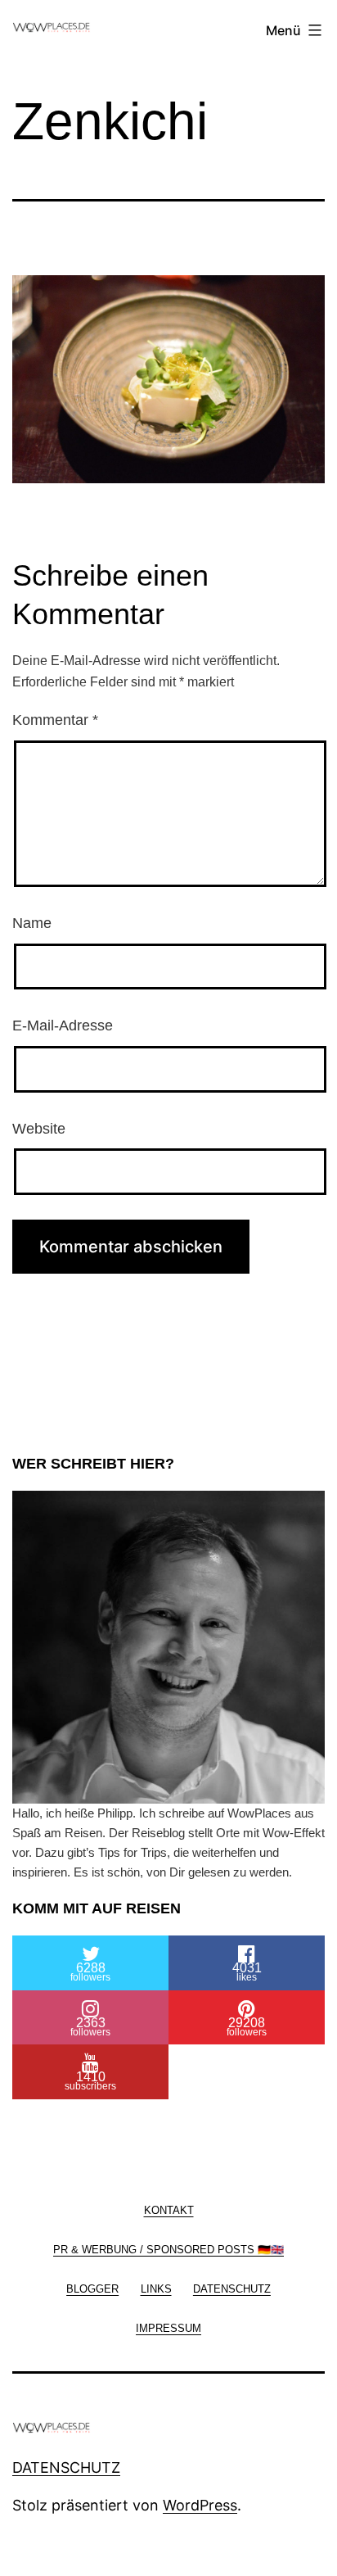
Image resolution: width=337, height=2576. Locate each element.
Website (39, 1129)
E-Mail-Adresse (63, 1025)
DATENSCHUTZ (66, 2467)
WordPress (200, 2505)
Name (32, 923)
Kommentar (55, 720)
